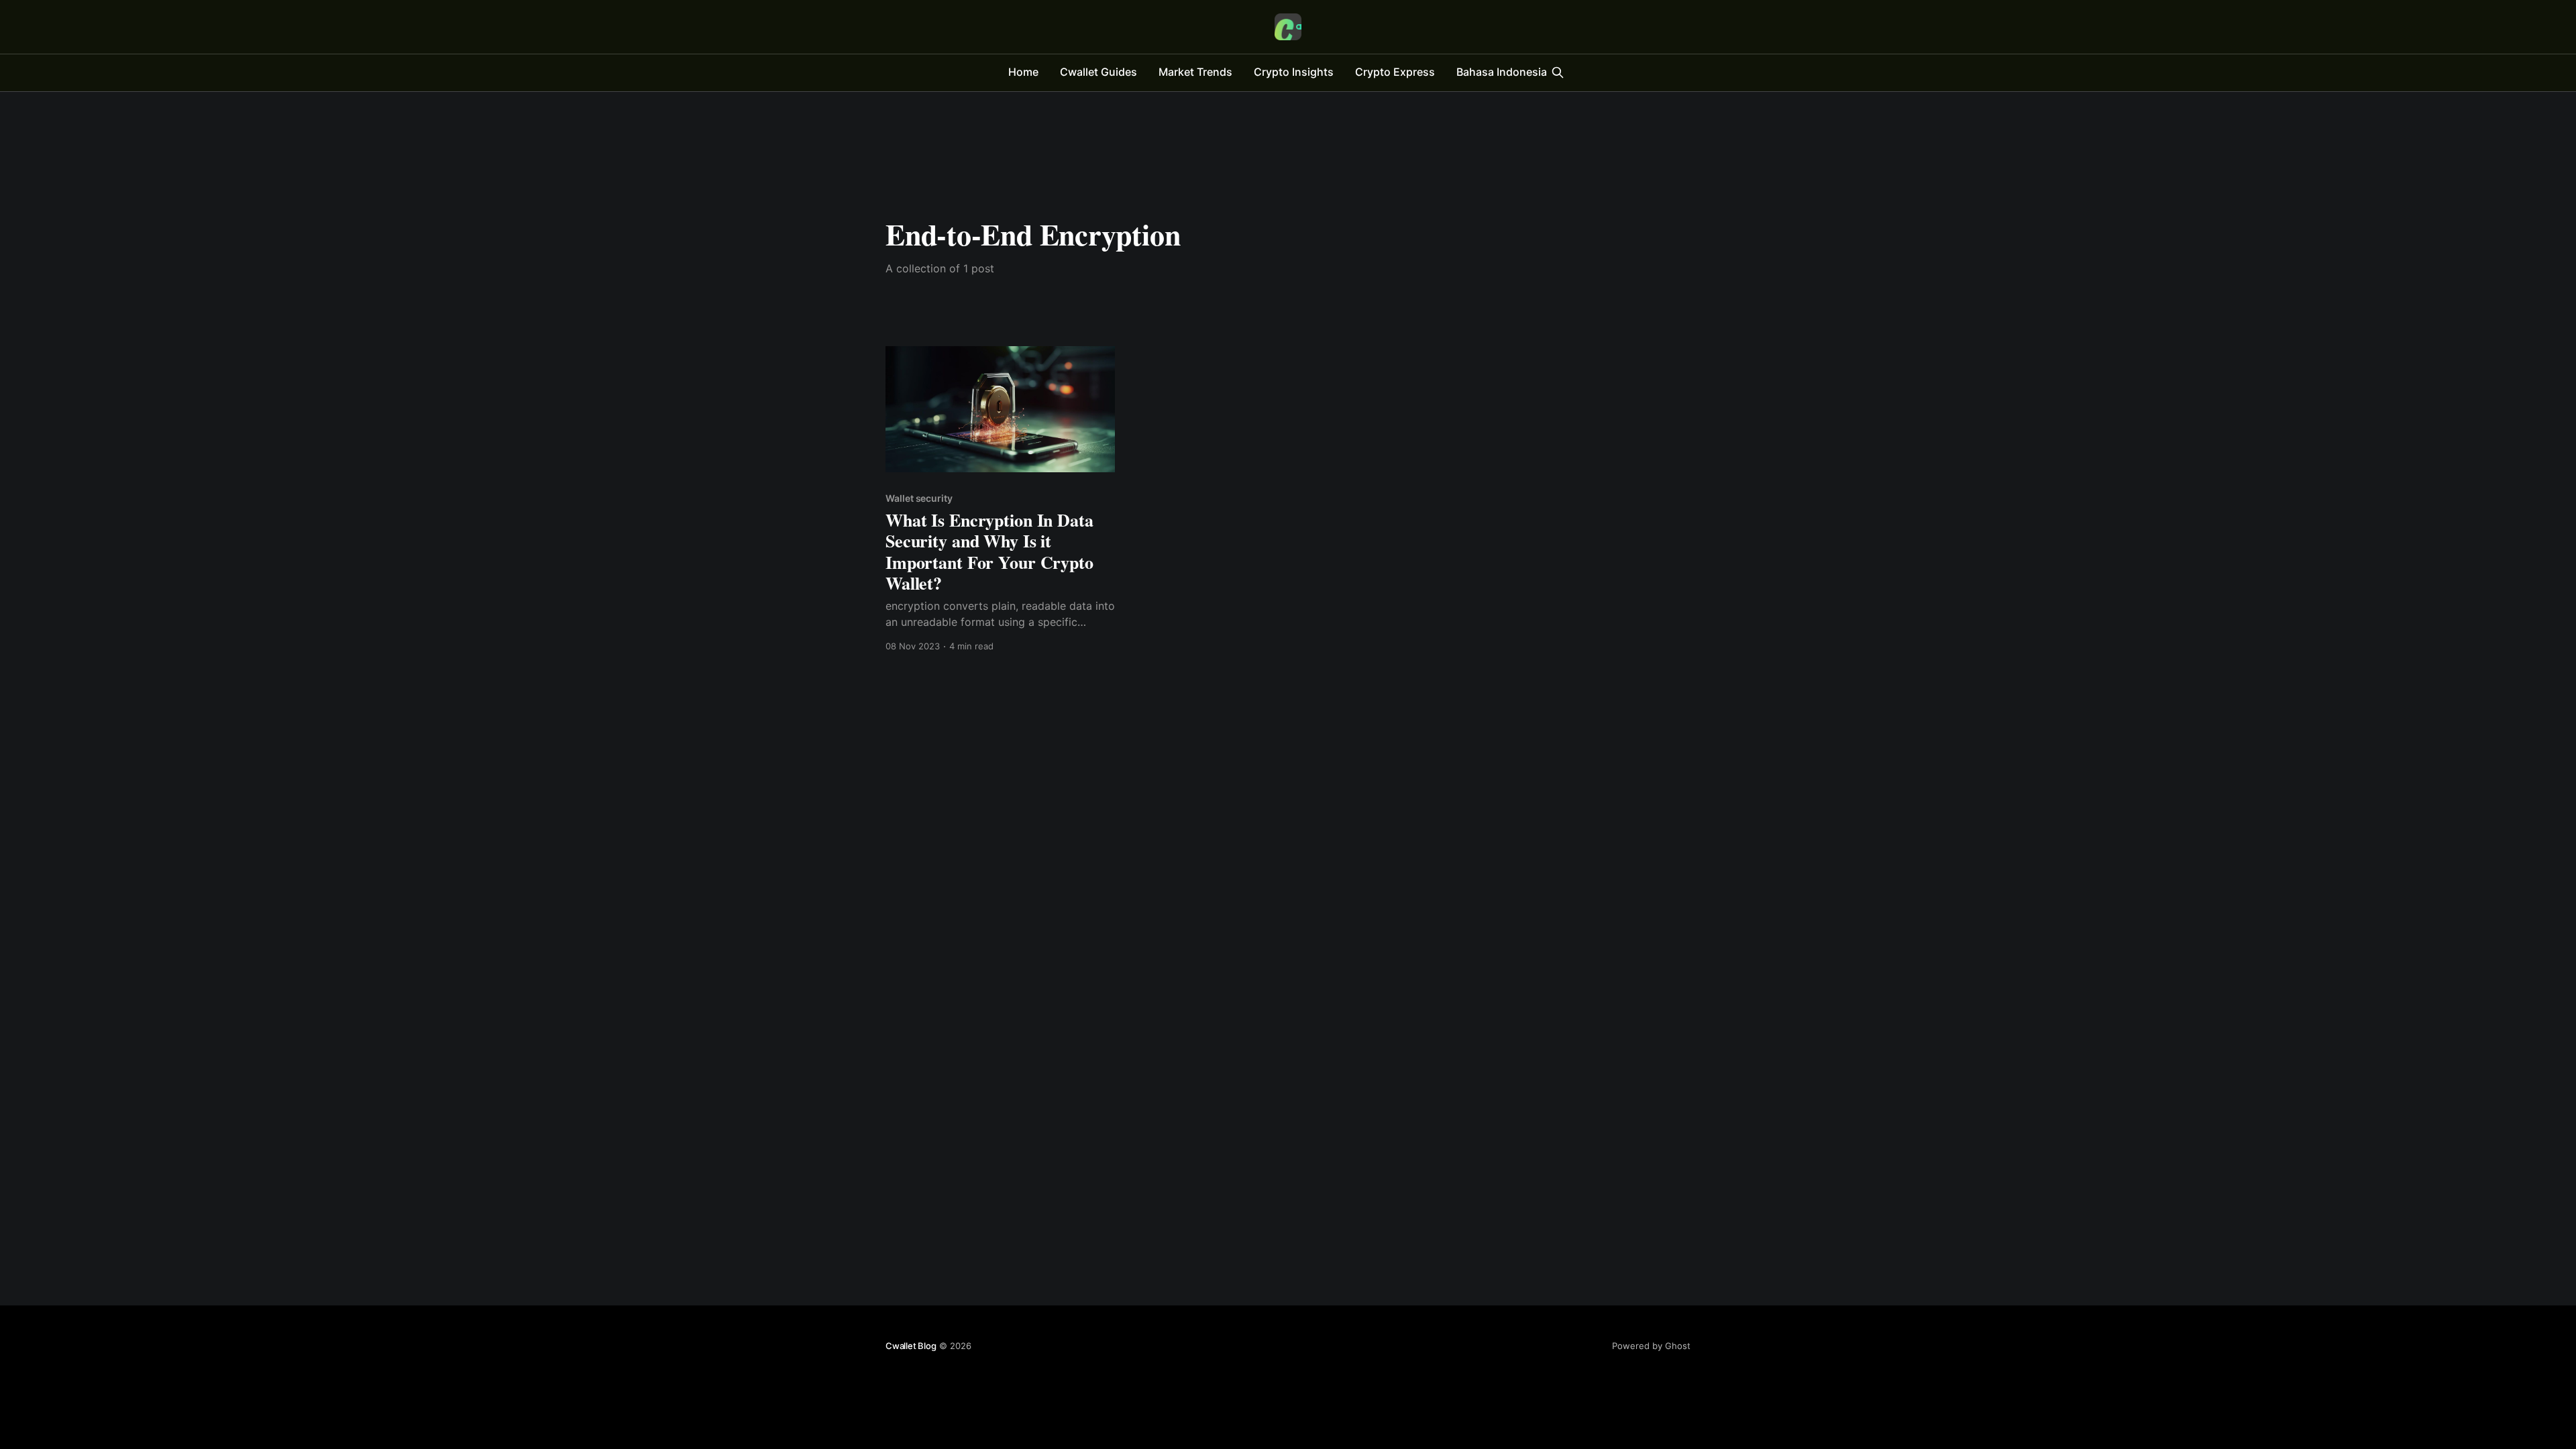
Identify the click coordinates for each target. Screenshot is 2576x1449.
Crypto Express (1395, 72)
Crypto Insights (1294, 72)
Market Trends (1195, 72)
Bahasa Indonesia (1502, 72)
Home (1023, 72)
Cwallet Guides (1098, 72)
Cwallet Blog (911, 1346)
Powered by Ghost (1651, 1346)
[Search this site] (1558, 72)
